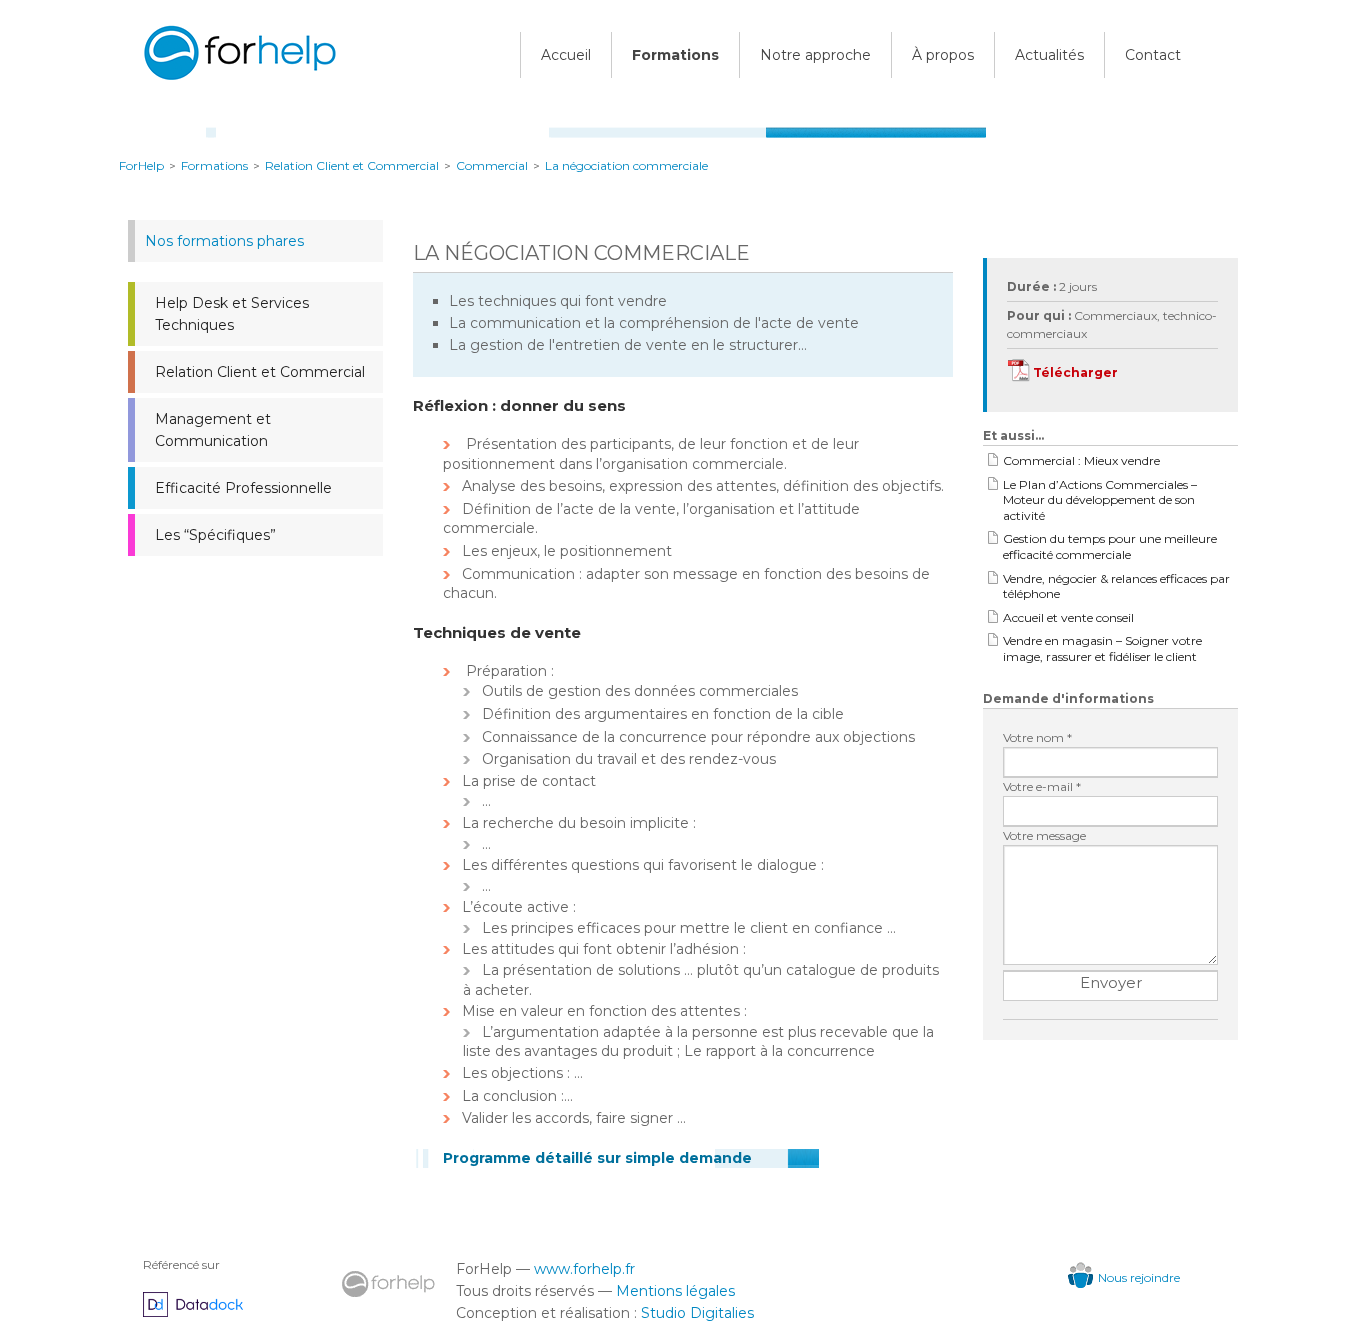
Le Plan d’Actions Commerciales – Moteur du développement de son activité (1100, 500)
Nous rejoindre (1139, 1277)
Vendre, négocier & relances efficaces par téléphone (1116, 586)
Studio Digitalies (697, 1313)
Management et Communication (213, 430)
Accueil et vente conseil (1068, 617)
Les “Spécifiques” (215, 535)
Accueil (566, 55)
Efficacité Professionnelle (243, 488)
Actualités (1049, 55)
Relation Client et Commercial (260, 372)
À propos (943, 55)
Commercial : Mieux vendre (1081, 460)
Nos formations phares (224, 241)
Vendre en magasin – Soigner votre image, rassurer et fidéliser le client (1102, 648)
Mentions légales (675, 1291)
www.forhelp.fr (584, 1269)
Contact (1153, 55)
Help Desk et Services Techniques (232, 314)
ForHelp (141, 165)
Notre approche (815, 55)
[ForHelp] (238, 83)
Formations (675, 55)
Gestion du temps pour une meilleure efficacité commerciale (1110, 546)
